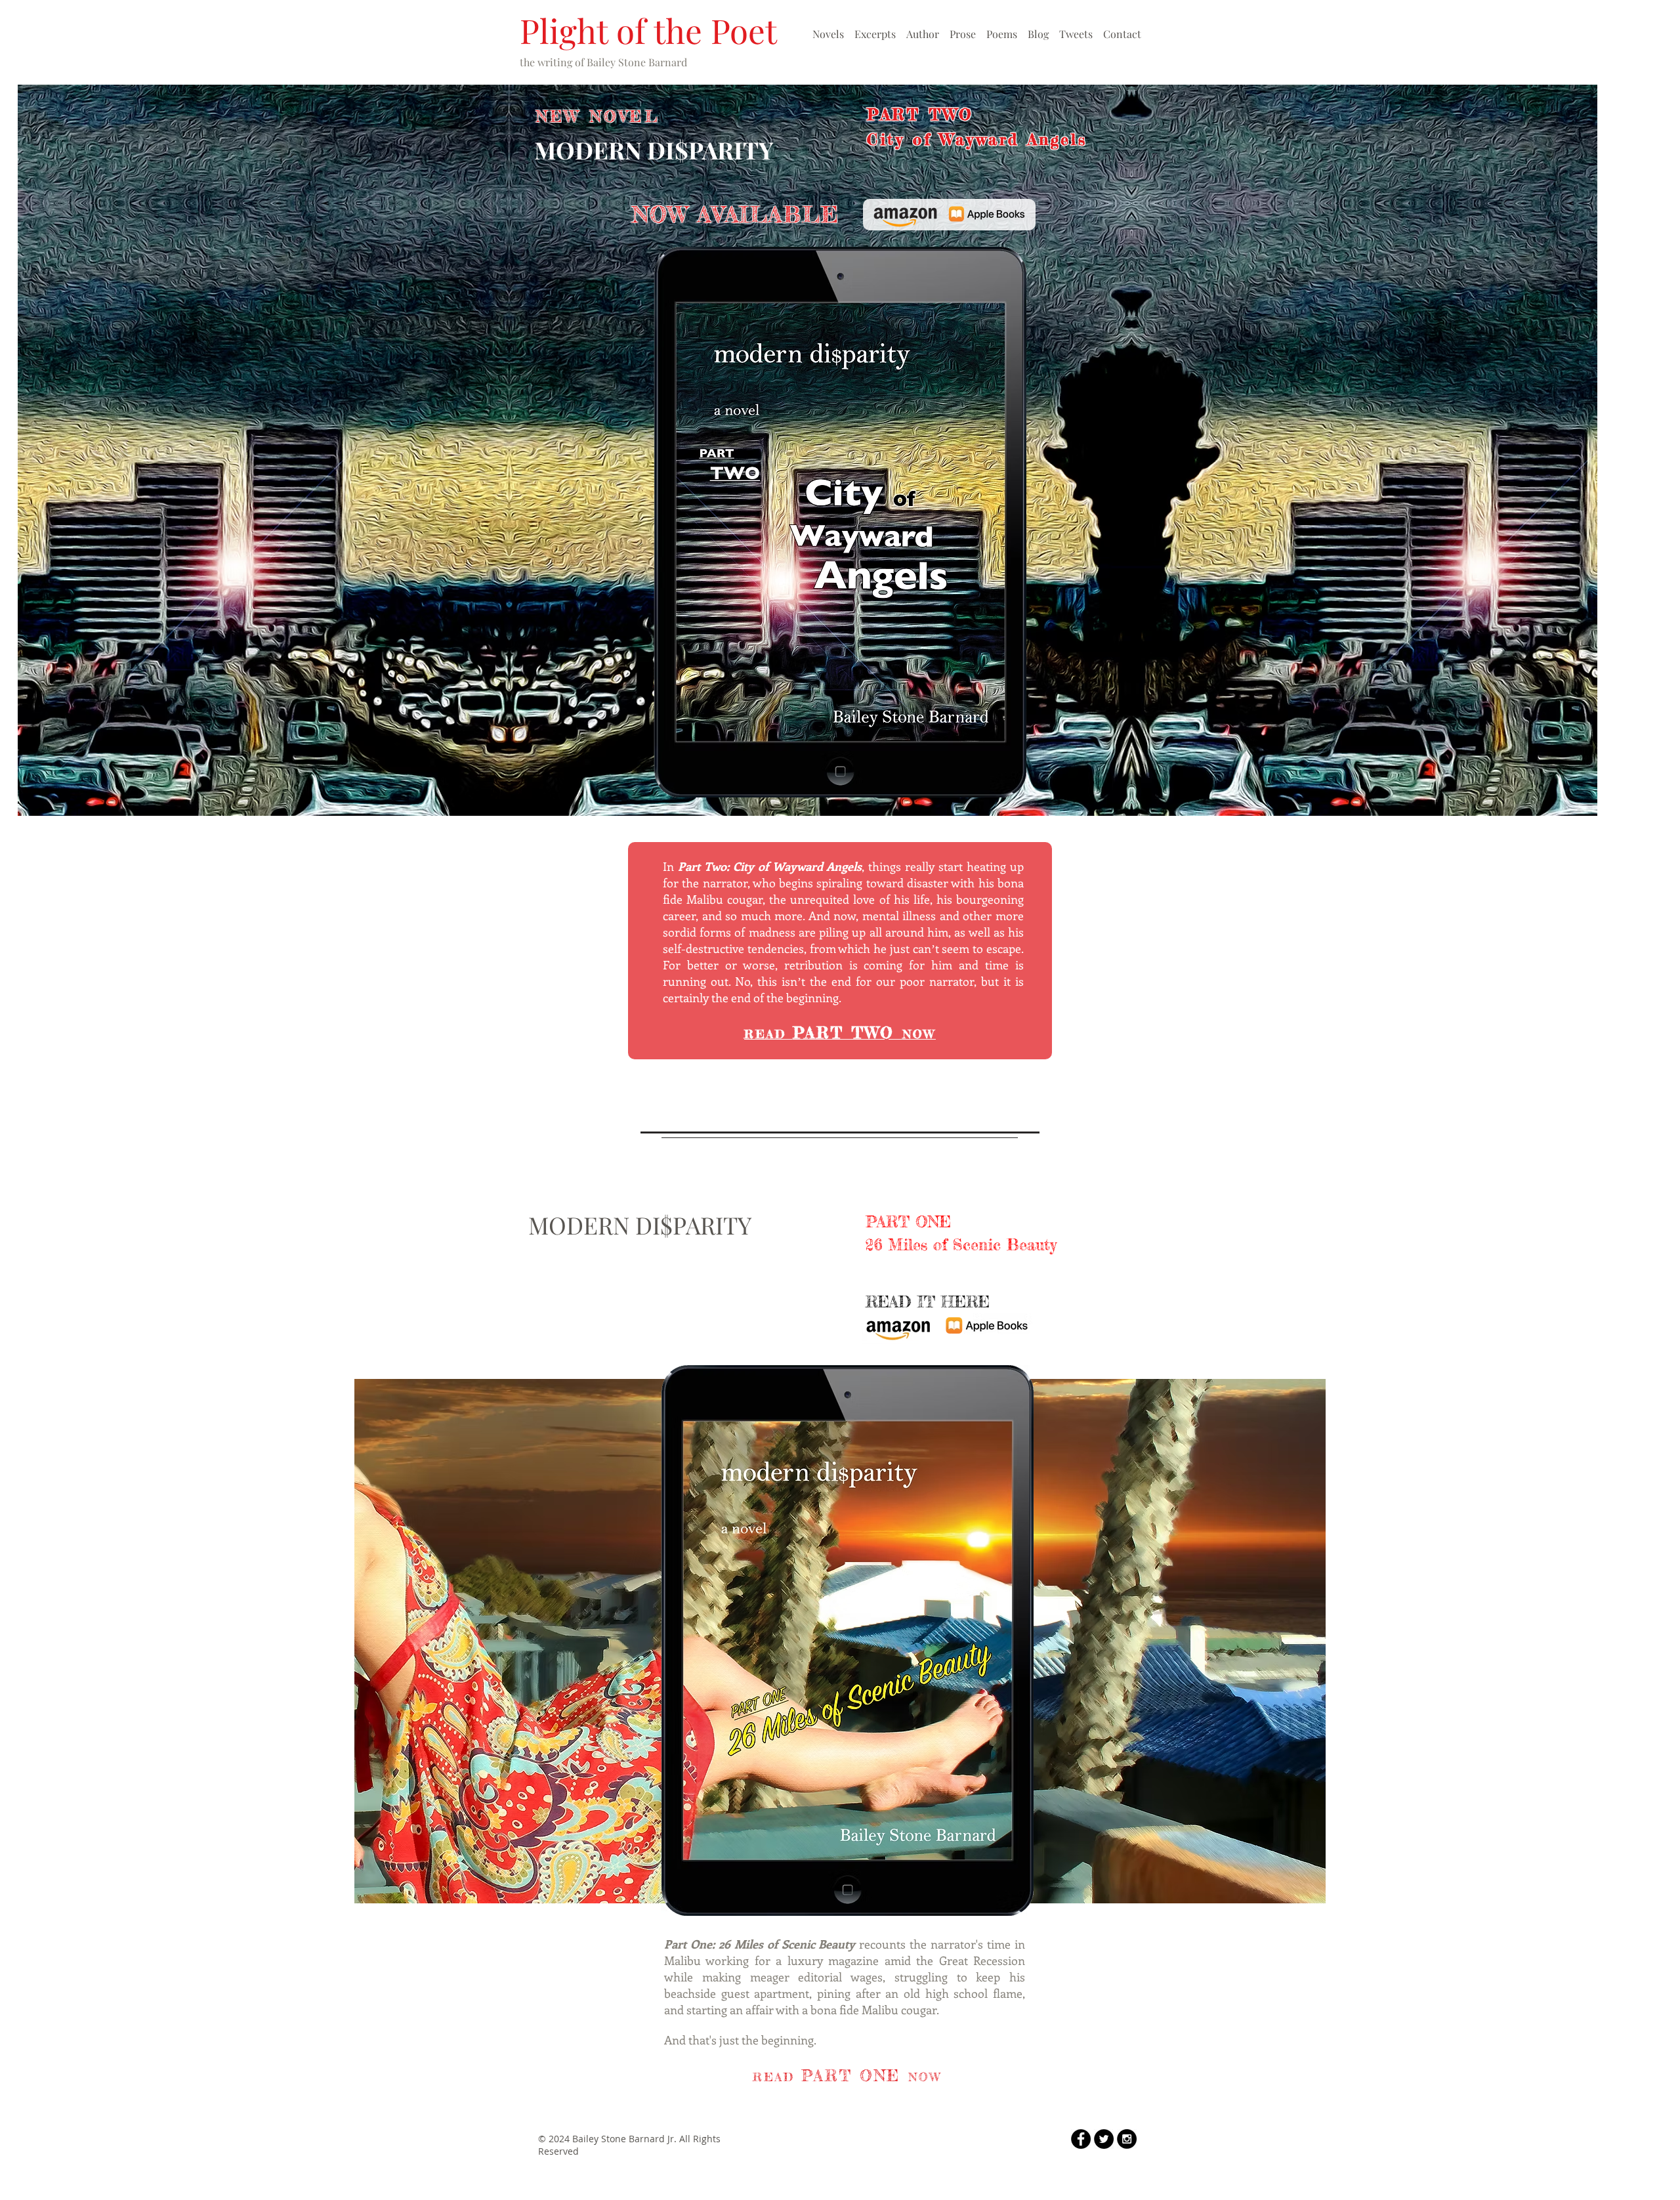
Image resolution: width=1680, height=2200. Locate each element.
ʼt (935, 948)
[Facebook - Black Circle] (1081, 2139)
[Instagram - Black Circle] (1127, 2139)
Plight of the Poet (648, 30)
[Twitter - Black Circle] (1104, 2139)
